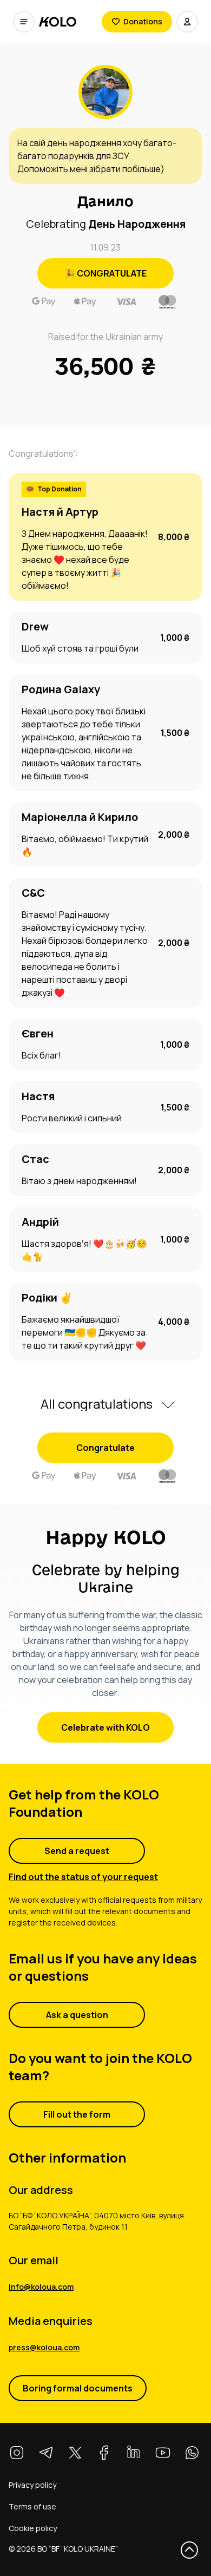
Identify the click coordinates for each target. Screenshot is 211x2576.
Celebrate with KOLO (105, 1727)
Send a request (77, 1851)
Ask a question (77, 2015)
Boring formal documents (78, 2388)
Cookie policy (33, 2528)
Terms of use (32, 2506)
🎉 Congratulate (105, 273)
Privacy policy (32, 2485)
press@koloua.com (44, 2347)
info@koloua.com (41, 2287)
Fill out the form (77, 2114)
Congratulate (105, 1448)
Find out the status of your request (83, 1877)
